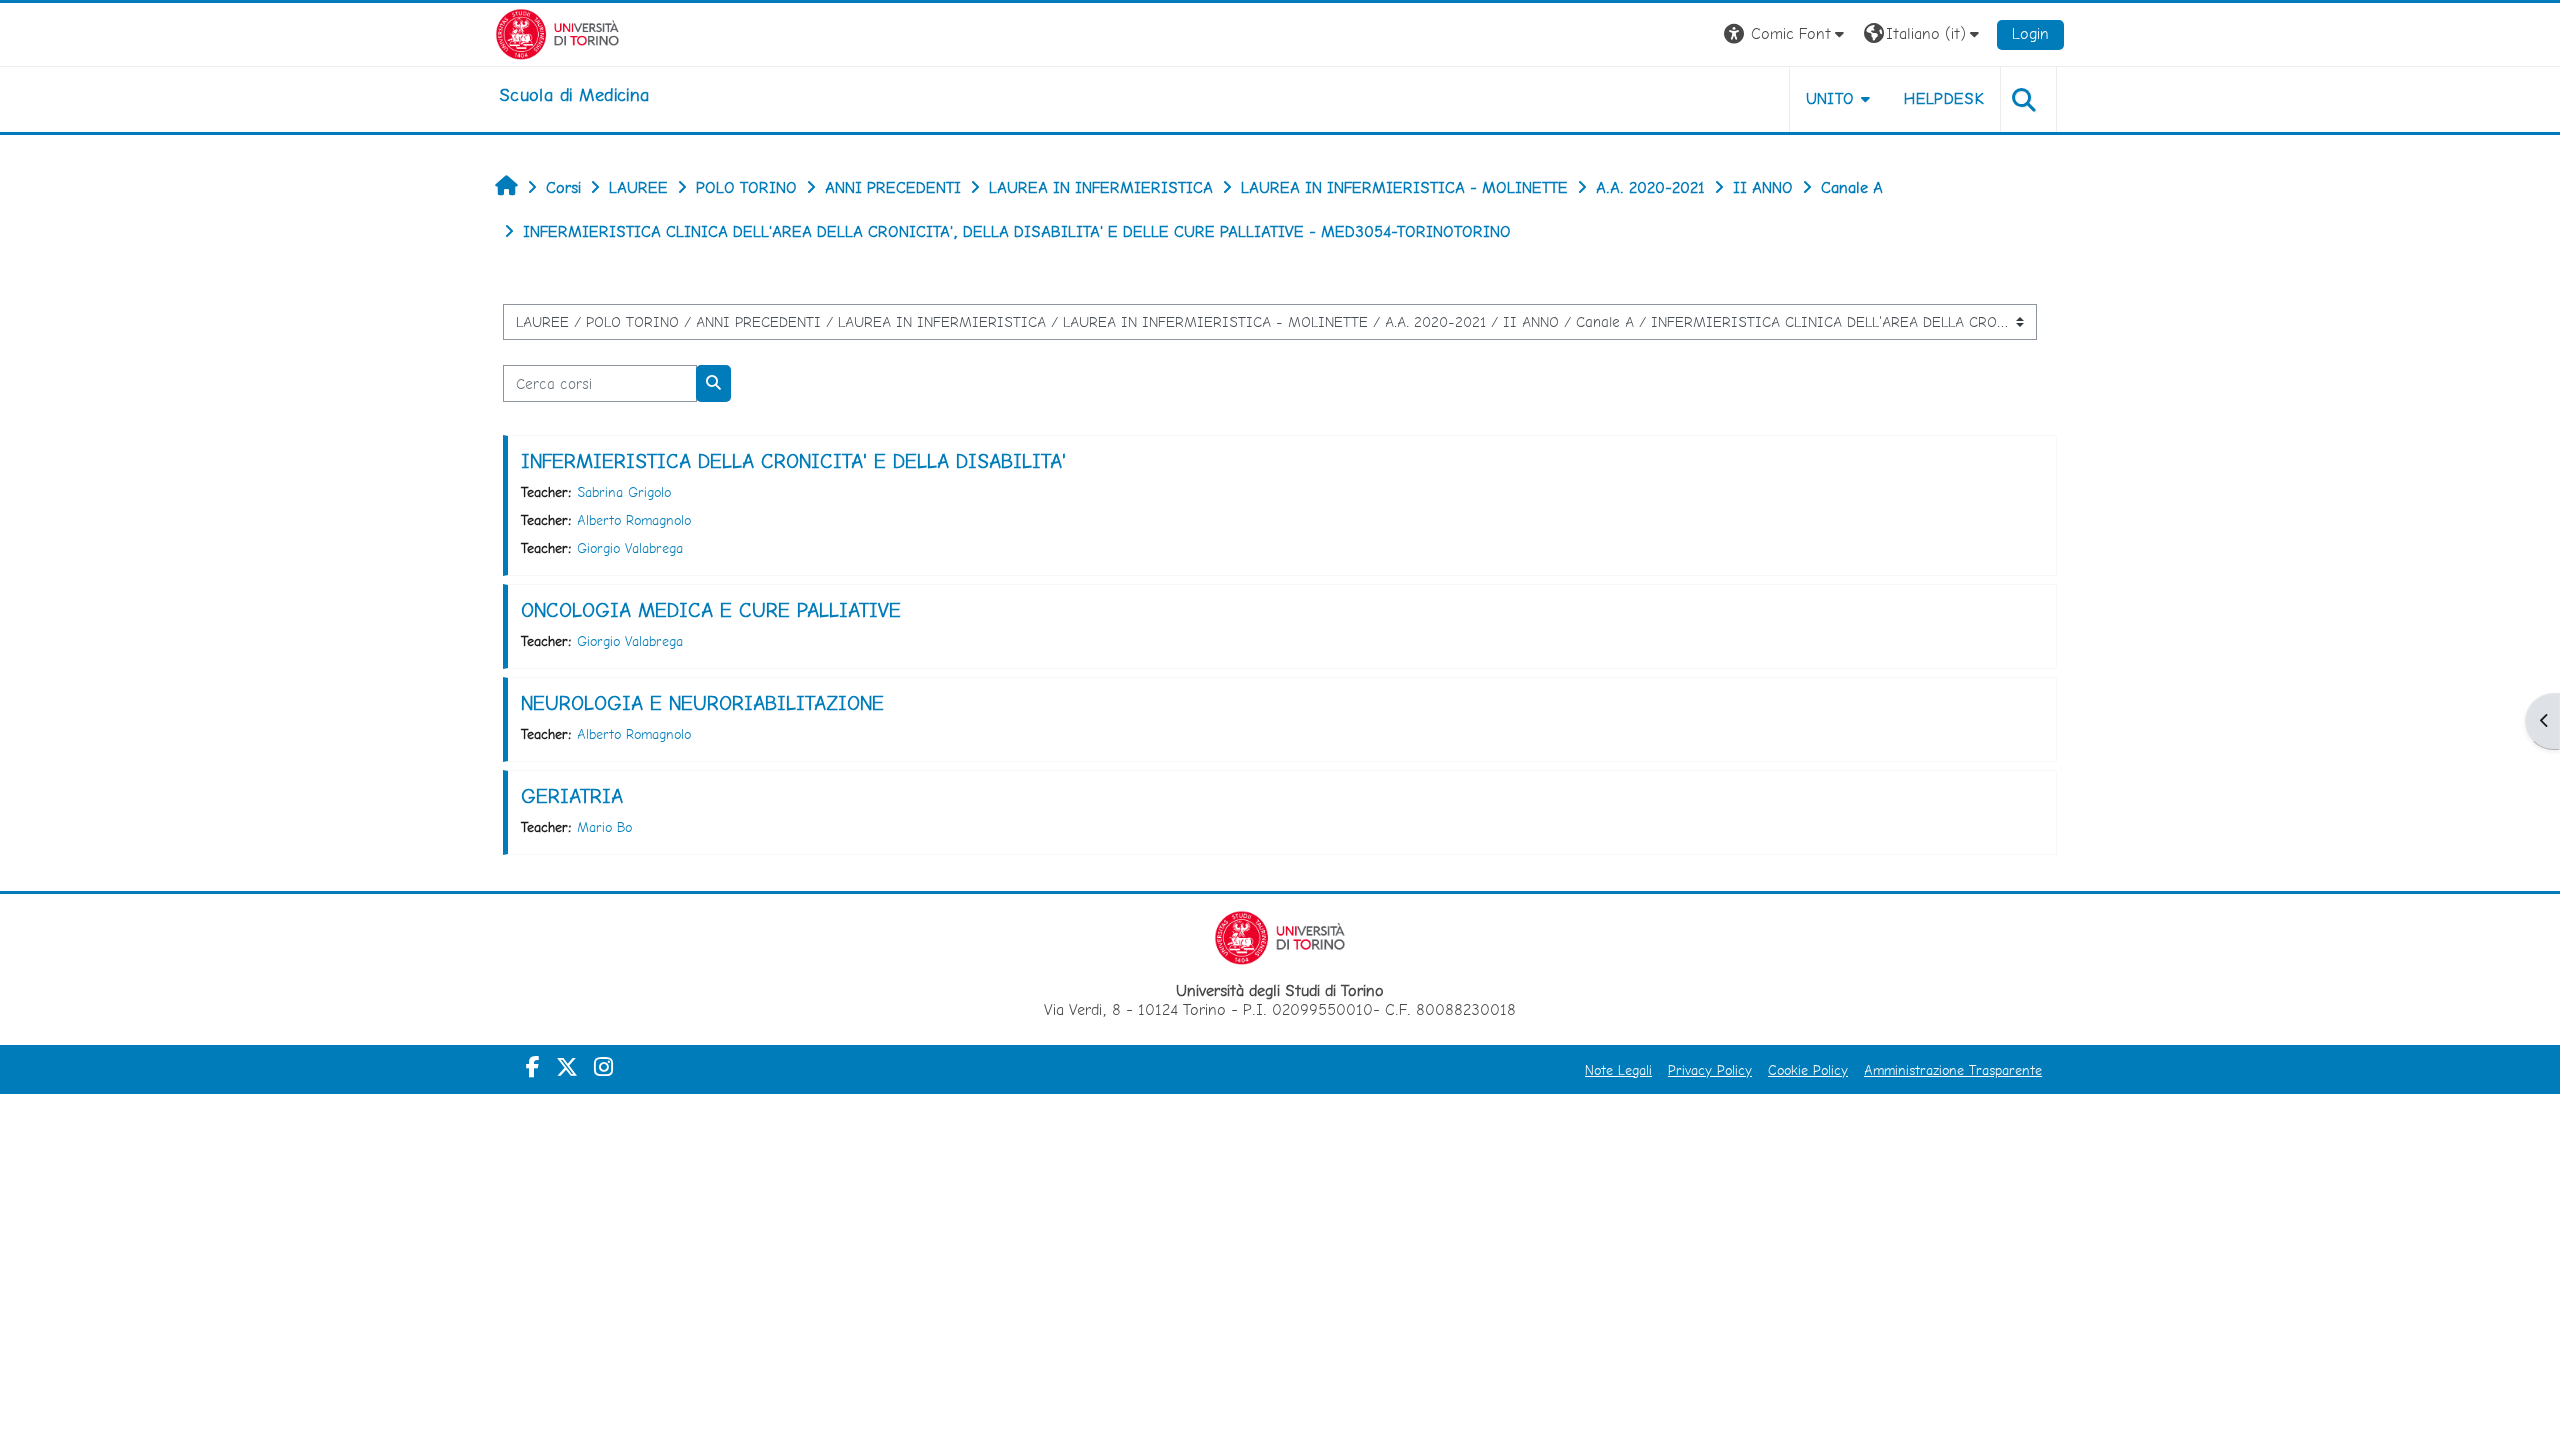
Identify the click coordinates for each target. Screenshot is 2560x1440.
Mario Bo (604, 827)
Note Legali (1618, 1070)
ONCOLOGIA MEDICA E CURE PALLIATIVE (711, 610)
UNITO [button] (1830, 98)
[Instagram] (603, 1067)
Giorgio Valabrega (630, 548)
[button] (1786, 34)
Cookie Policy (1808, 1070)
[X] (567, 1067)
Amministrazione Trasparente (1953, 1070)
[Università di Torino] (557, 32)
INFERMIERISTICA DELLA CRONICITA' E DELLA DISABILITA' (793, 461)
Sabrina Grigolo (624, 492)
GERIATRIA (572, 796)
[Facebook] (533, 1067)
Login (2030, 33)
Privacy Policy (1710, 1070)
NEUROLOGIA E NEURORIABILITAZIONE (702, 703)
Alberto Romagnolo (634, 520)
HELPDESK (1944, 98)
